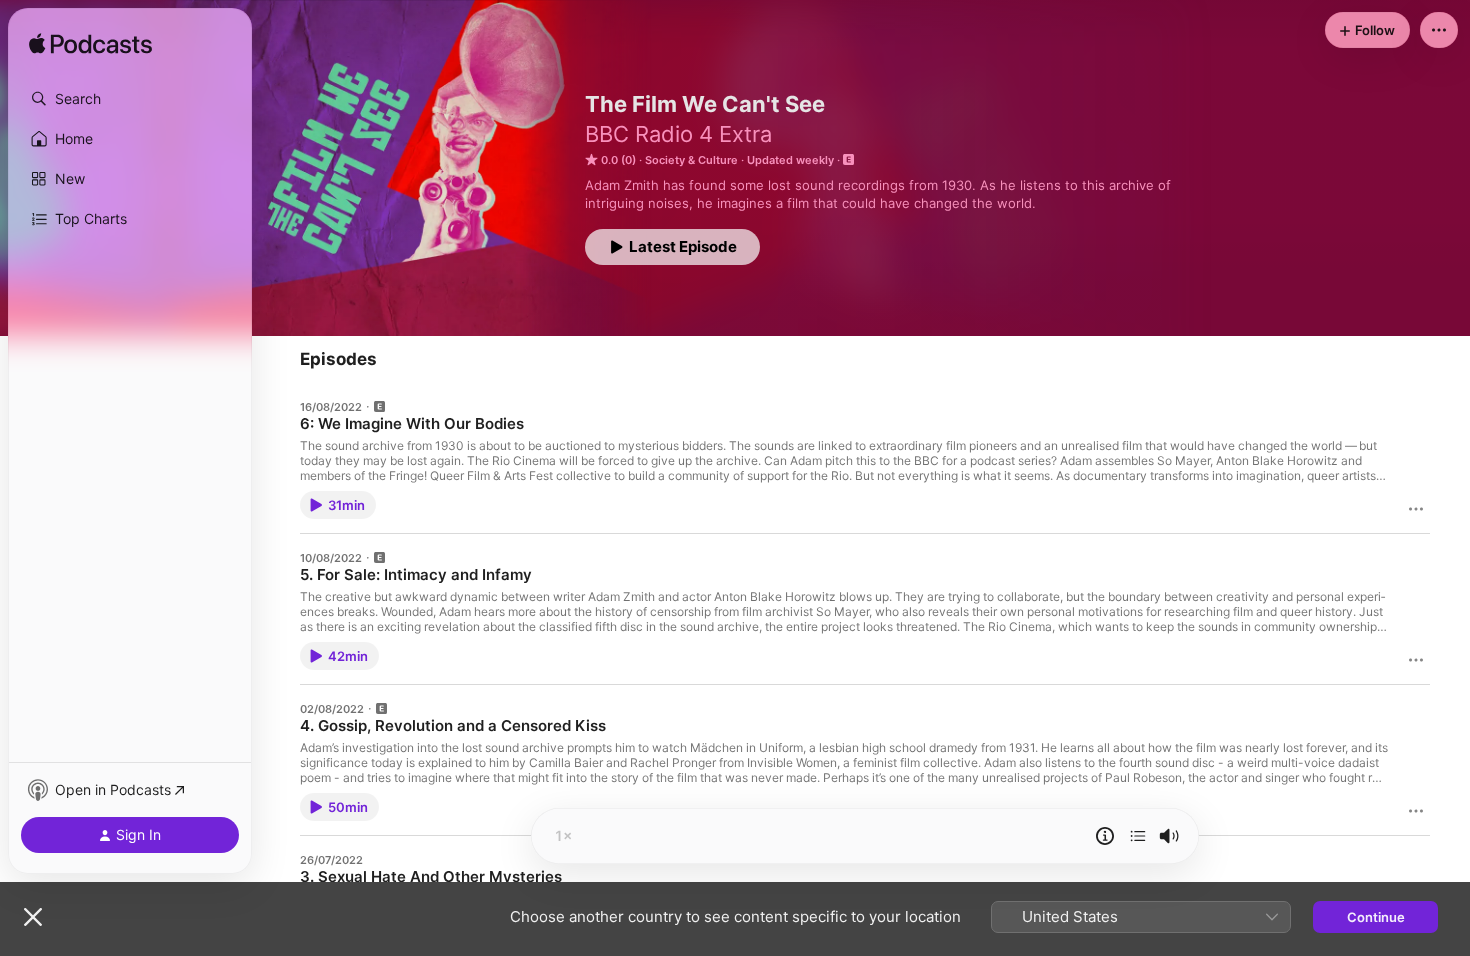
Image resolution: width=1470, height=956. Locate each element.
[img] (90, 45)
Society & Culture (691, 160)
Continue (1376, 917)
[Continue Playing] (1138, 836)
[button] (130, 99)
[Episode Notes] (1105, 836)
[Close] (33, 917)
